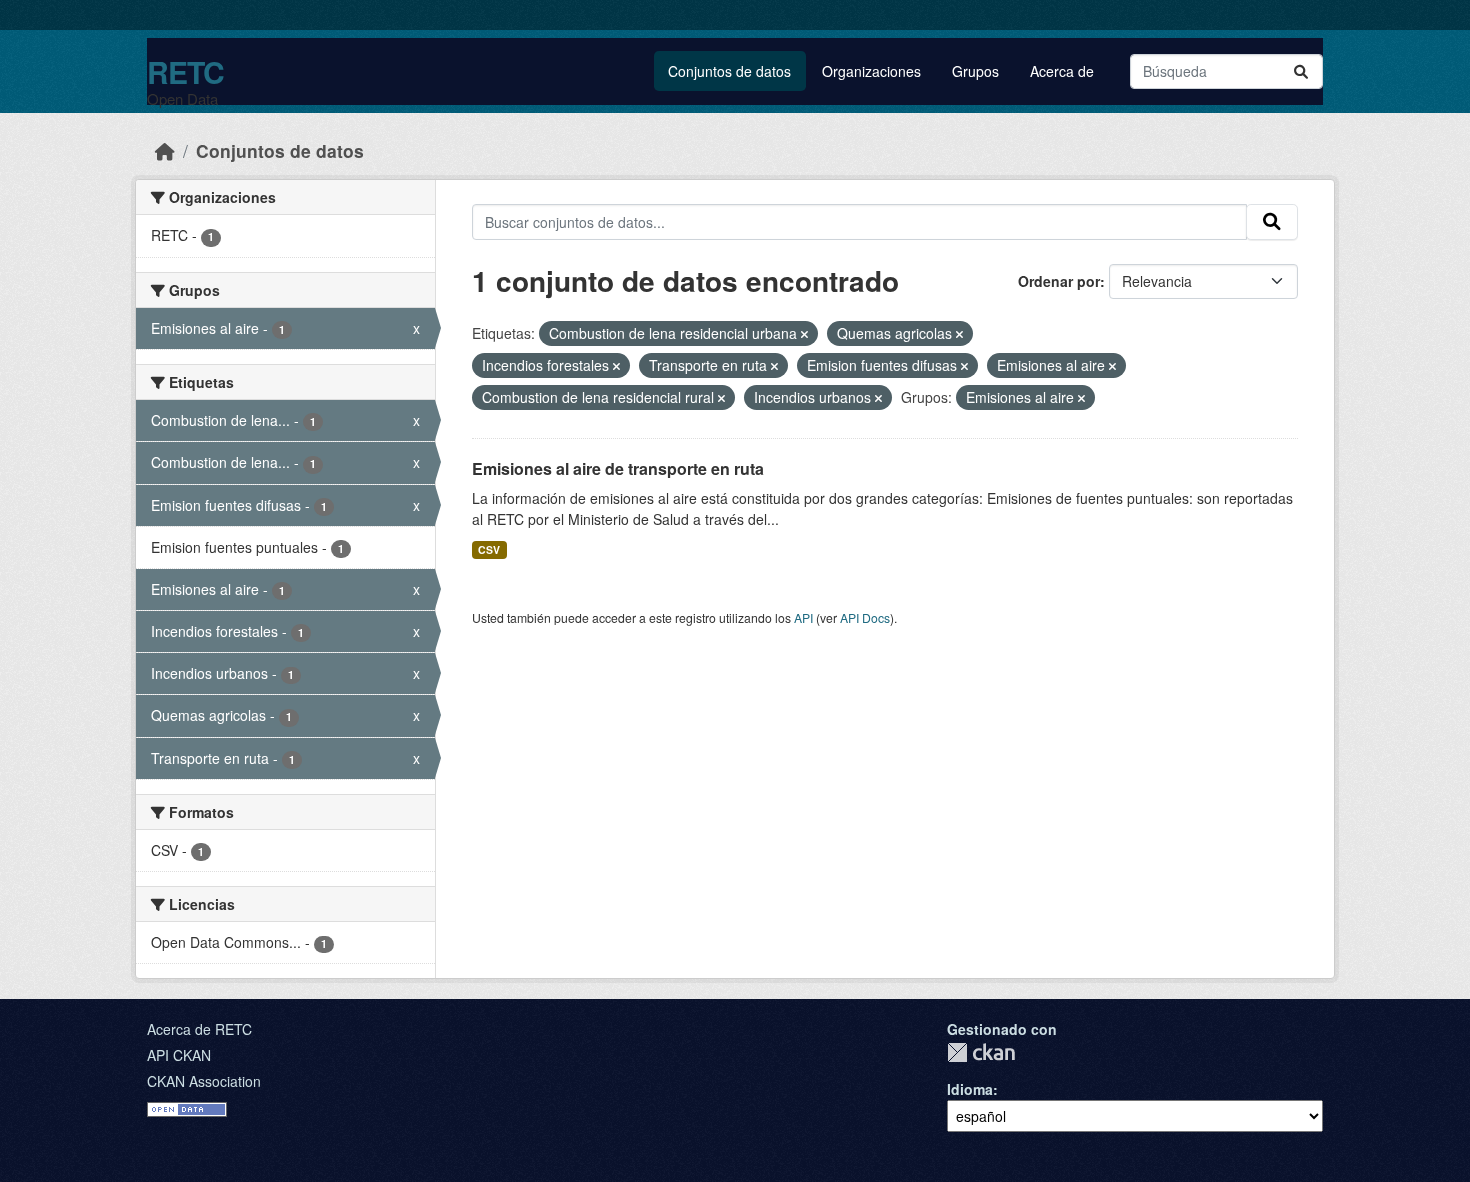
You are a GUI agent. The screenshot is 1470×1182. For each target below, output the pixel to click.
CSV (489, 549)
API (803, 617)
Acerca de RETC (199, 1029)
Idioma (970, 1089)
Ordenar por (1059, 281)
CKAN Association (204, 1081)
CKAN (981, 1052)
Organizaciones (871, 71)
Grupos (975, 71)
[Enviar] (1301, 71)
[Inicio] (165, 150)
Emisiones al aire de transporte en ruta (618, 468)
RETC (185, 71)
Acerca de (1062, 71)
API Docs (865, 617)
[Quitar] (804, 334)
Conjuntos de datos (729, 71)
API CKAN (179, 1055)
